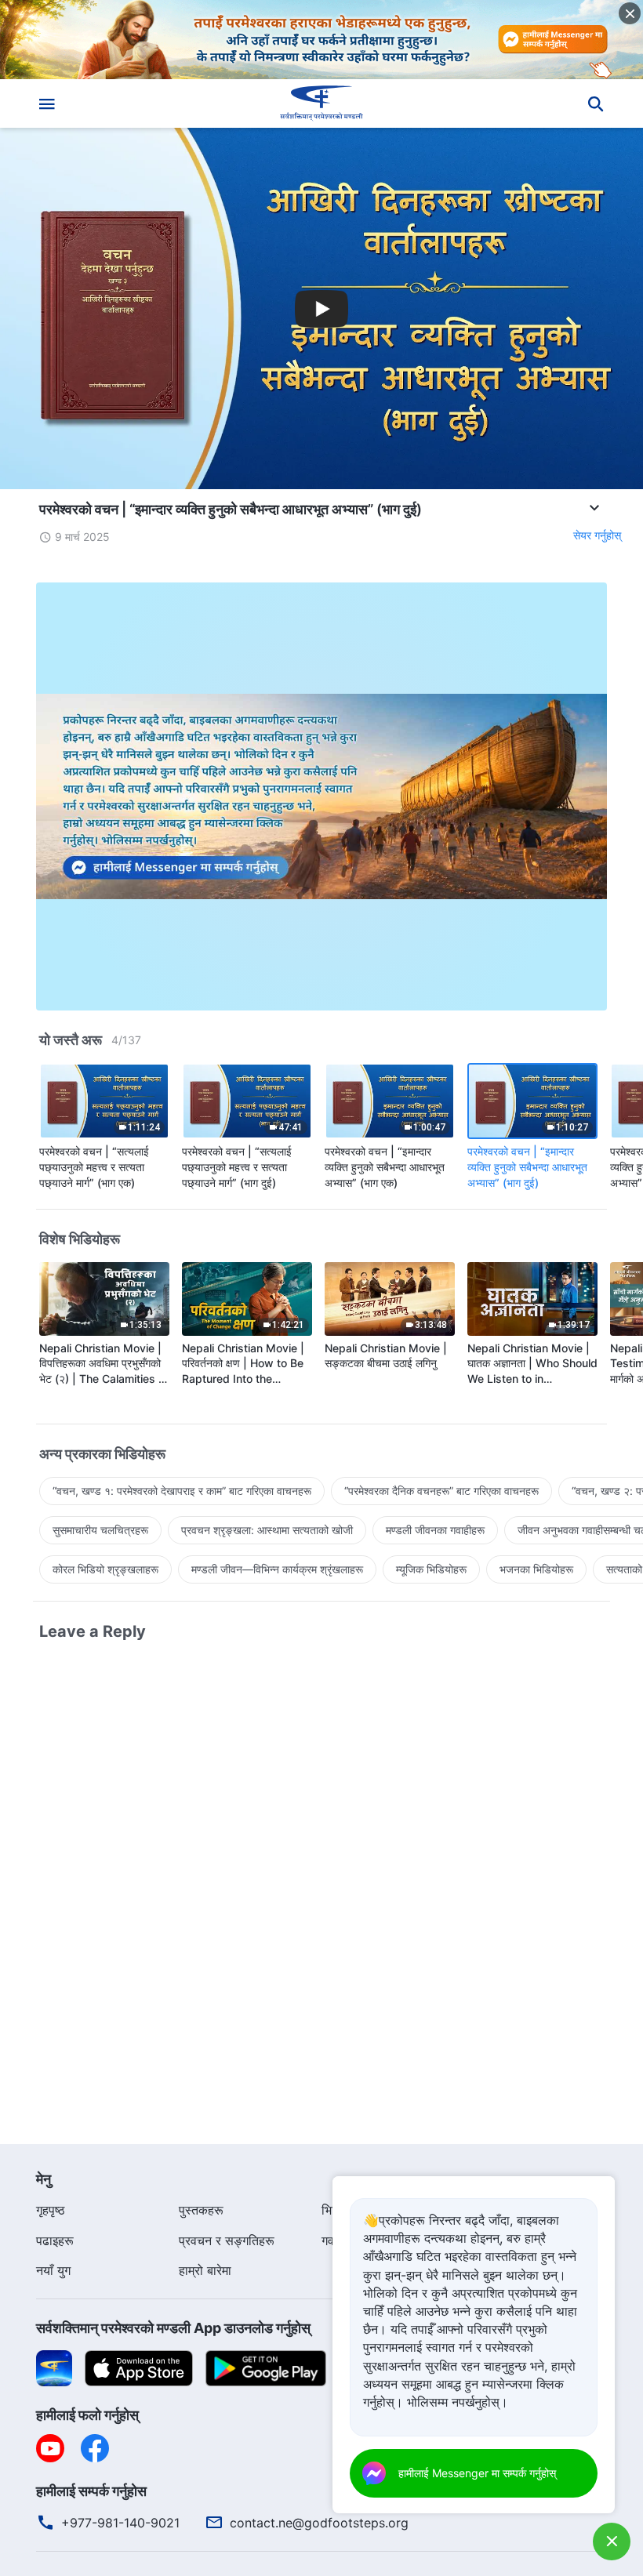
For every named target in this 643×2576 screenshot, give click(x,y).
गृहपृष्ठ (51, 2210)
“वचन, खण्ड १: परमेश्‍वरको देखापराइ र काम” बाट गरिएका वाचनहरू (182, 1491)
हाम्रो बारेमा (205, 2270)
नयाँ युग (53, 2270)
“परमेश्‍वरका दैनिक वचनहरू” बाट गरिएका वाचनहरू (441, 1491)
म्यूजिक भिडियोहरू (431, 1569)
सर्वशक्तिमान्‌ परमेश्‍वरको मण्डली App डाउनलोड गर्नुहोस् (173, 2328)
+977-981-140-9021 (120, 2523)
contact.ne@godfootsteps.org (319, 2523)
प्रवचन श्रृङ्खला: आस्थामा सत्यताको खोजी (267, 1530)
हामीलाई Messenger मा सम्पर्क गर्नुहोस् (477, 2473)
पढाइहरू (55, 2240)
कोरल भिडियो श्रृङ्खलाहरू (105, 1569)
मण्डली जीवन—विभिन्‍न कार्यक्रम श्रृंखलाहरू (277, 1569)
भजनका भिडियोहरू (536, 1569)
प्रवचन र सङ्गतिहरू (227, 2240)
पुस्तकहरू (201, 2210)
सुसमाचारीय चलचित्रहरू (100, 1530)
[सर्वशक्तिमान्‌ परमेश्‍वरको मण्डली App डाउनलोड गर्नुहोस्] (54, 2367)
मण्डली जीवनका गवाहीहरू (435, 1530)
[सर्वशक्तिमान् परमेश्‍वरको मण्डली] (321, 103)
